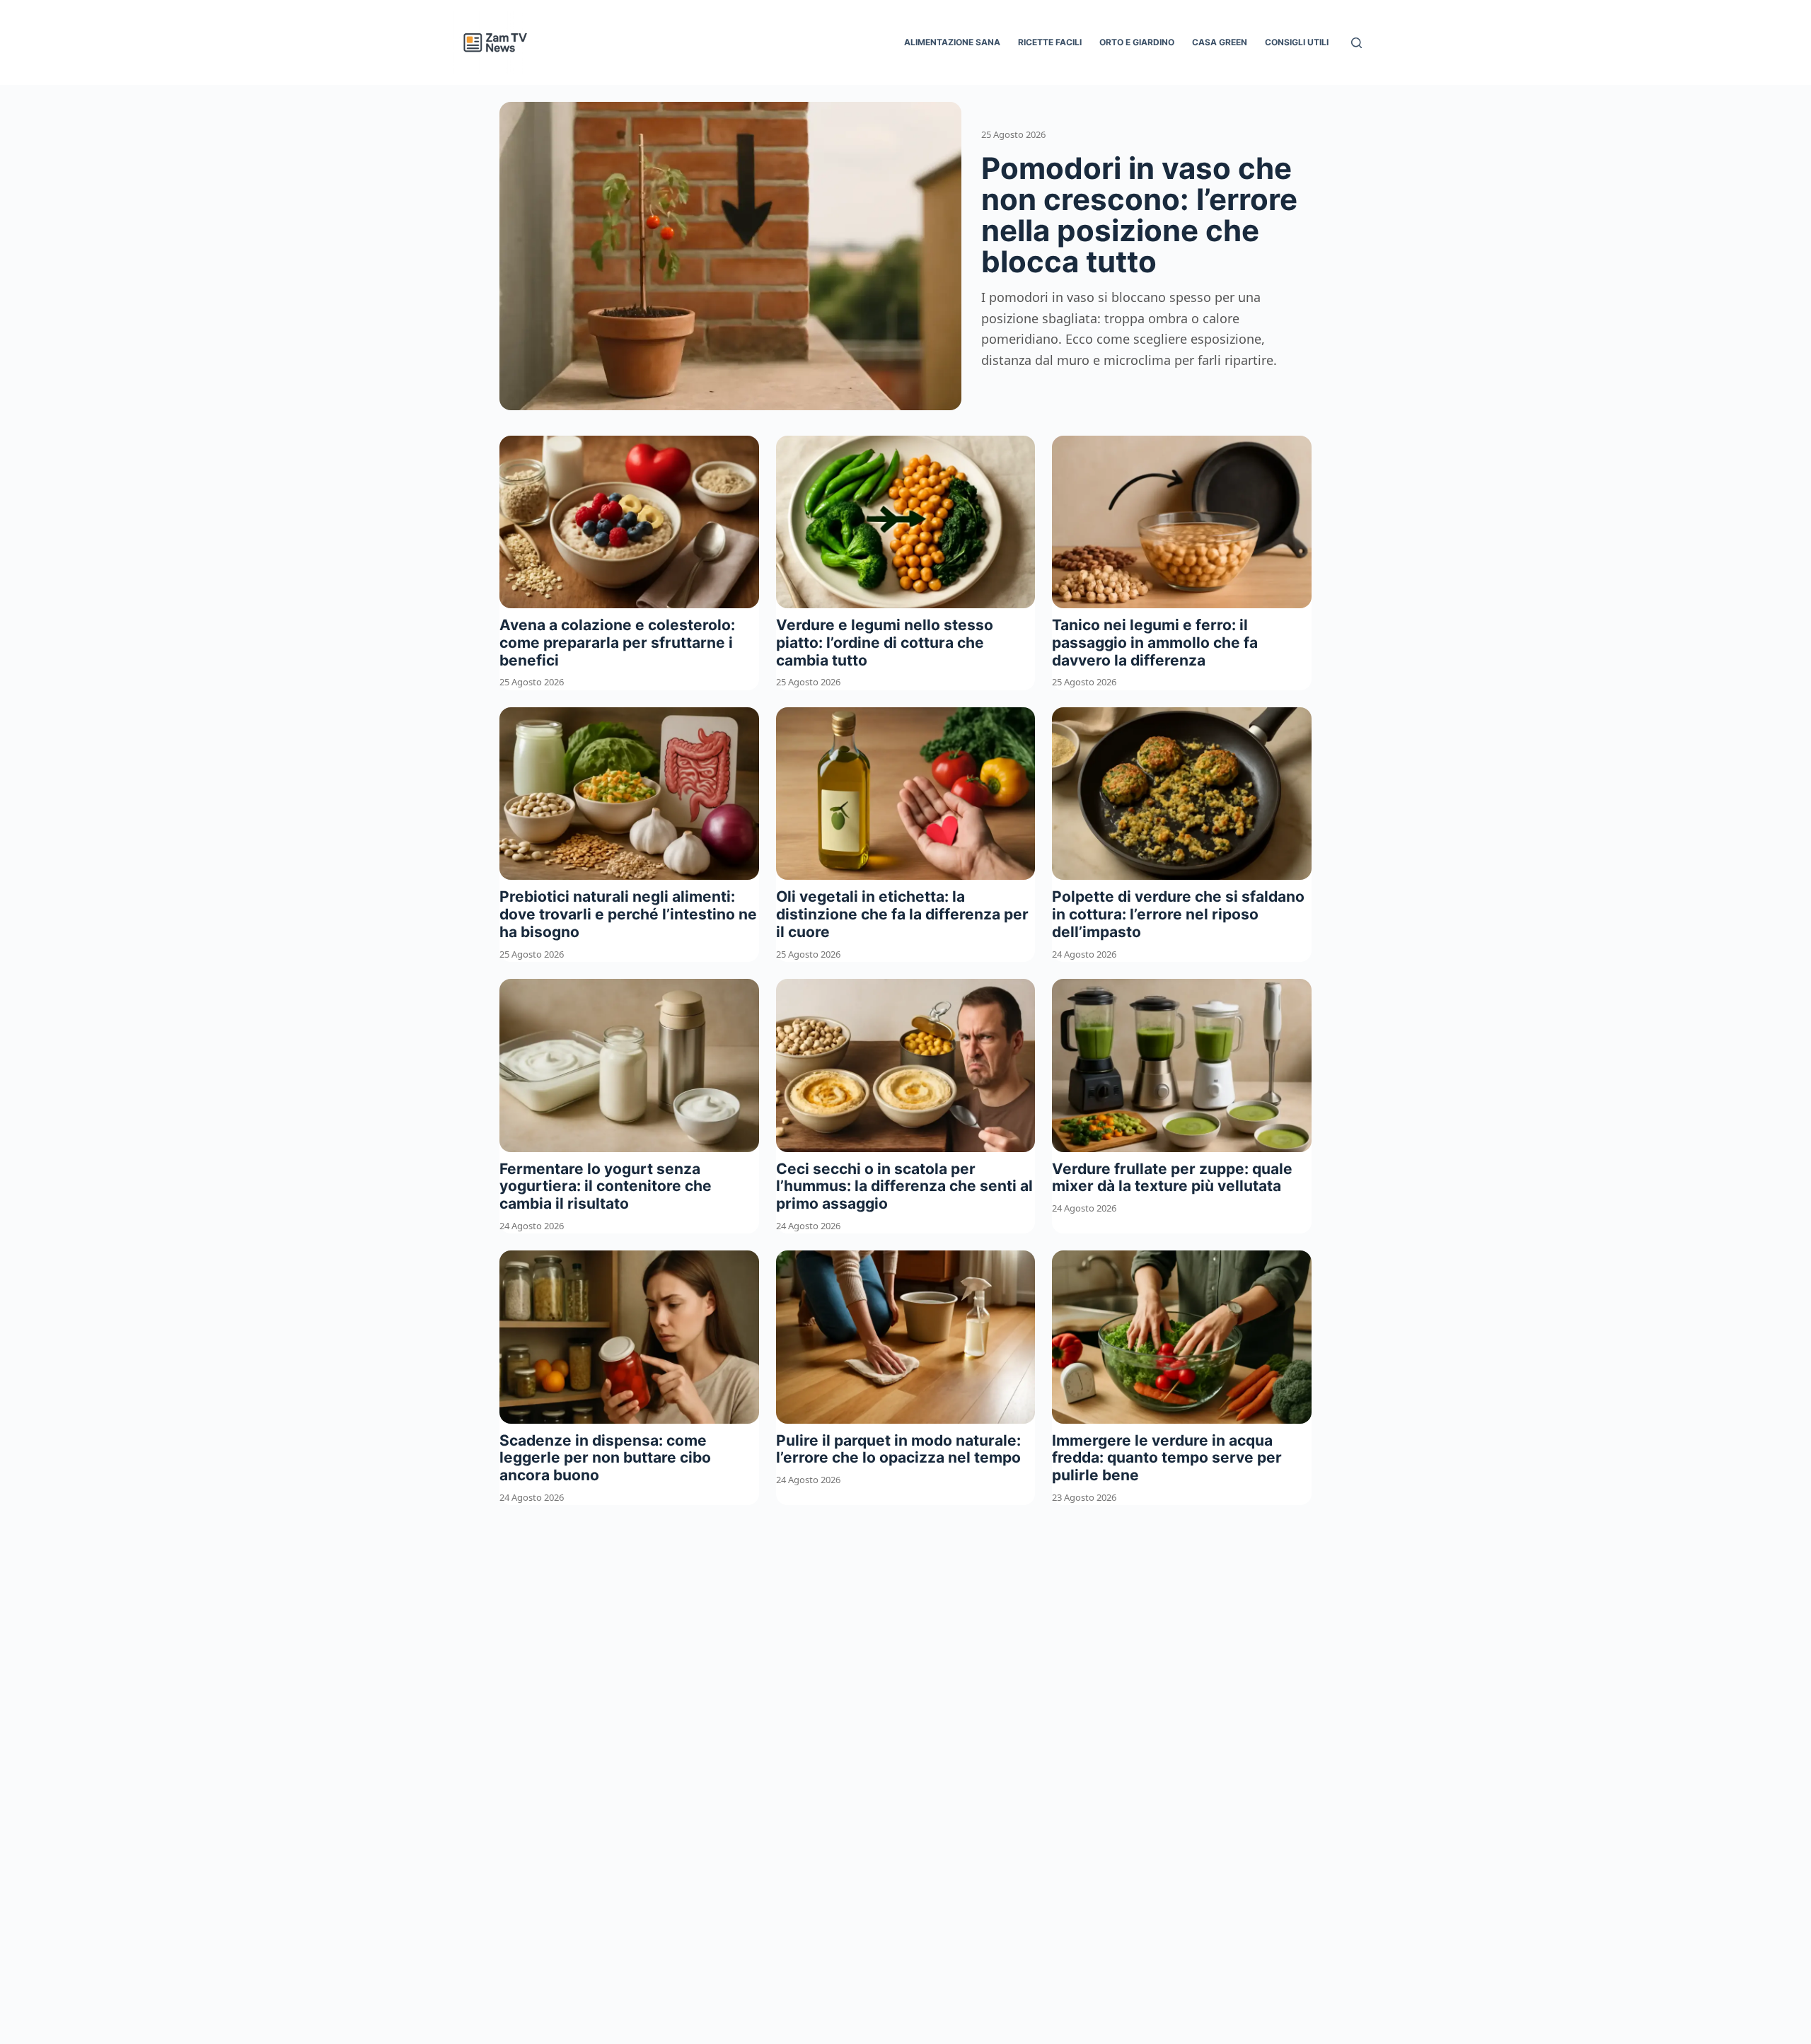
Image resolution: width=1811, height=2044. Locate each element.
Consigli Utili (1297, 42)
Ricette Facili (1050, 42)
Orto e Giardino (1137, 42)
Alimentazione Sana (952, 42)
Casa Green (1220, 42)
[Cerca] (1356, 43)
